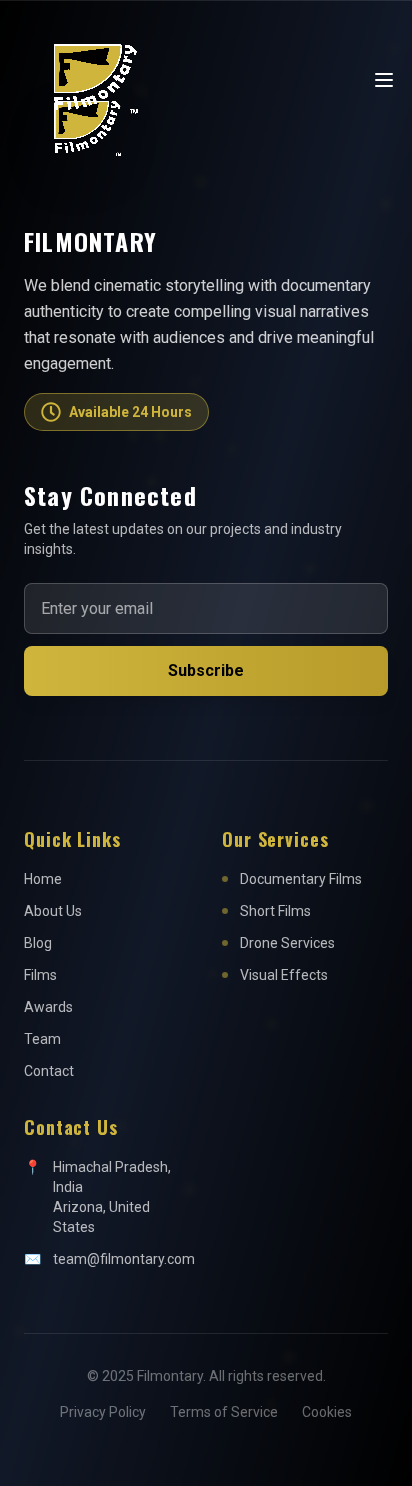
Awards (48, 1007)
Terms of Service (224, 1412)
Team (42, 1039)
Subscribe (206, 670)
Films (40, 975)
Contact (49, 1071)
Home (43, 879)
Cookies (327, 1412)
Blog (38, 943)
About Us (53, 911)
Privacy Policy (103, 1412)
